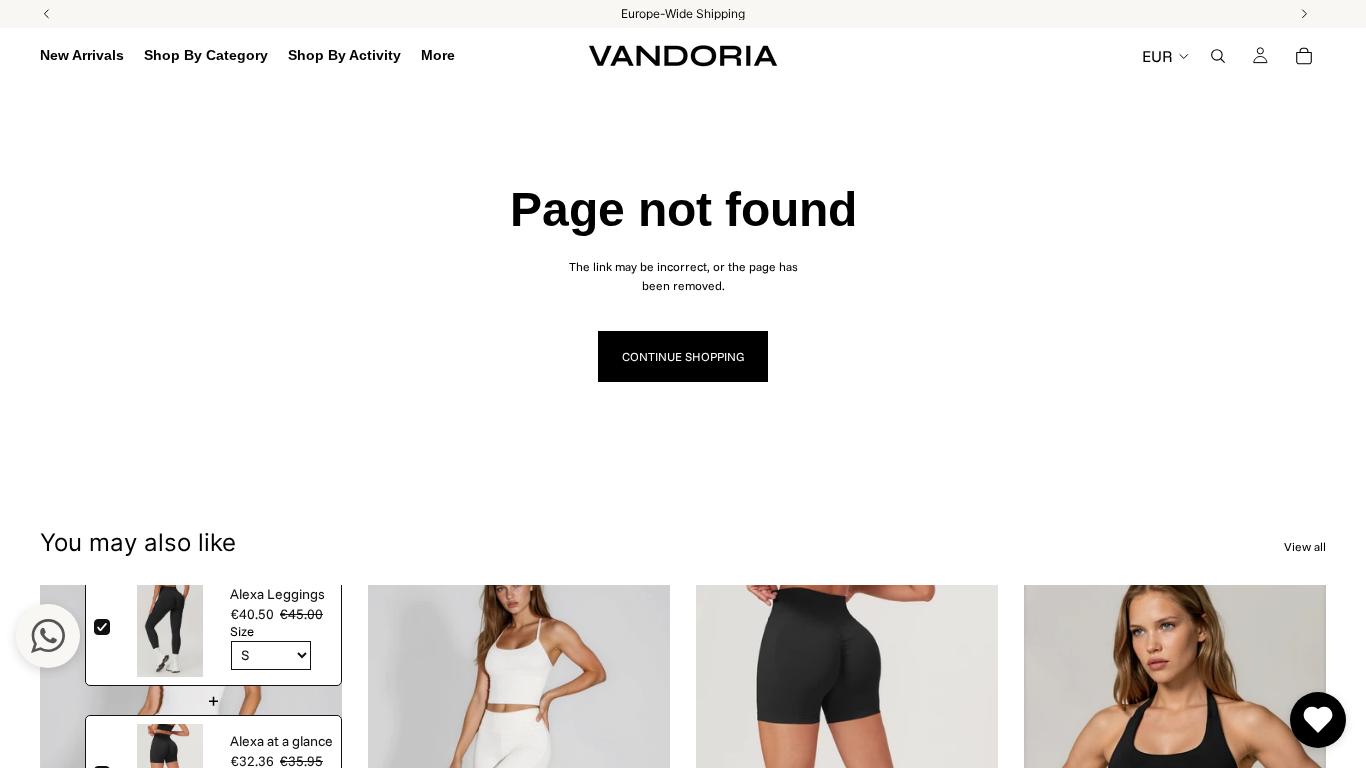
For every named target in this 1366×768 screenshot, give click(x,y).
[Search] (1218, 56)
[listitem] (438, 56)
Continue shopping (683, 356)
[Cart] (1304, 56)
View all (1305, 546)
